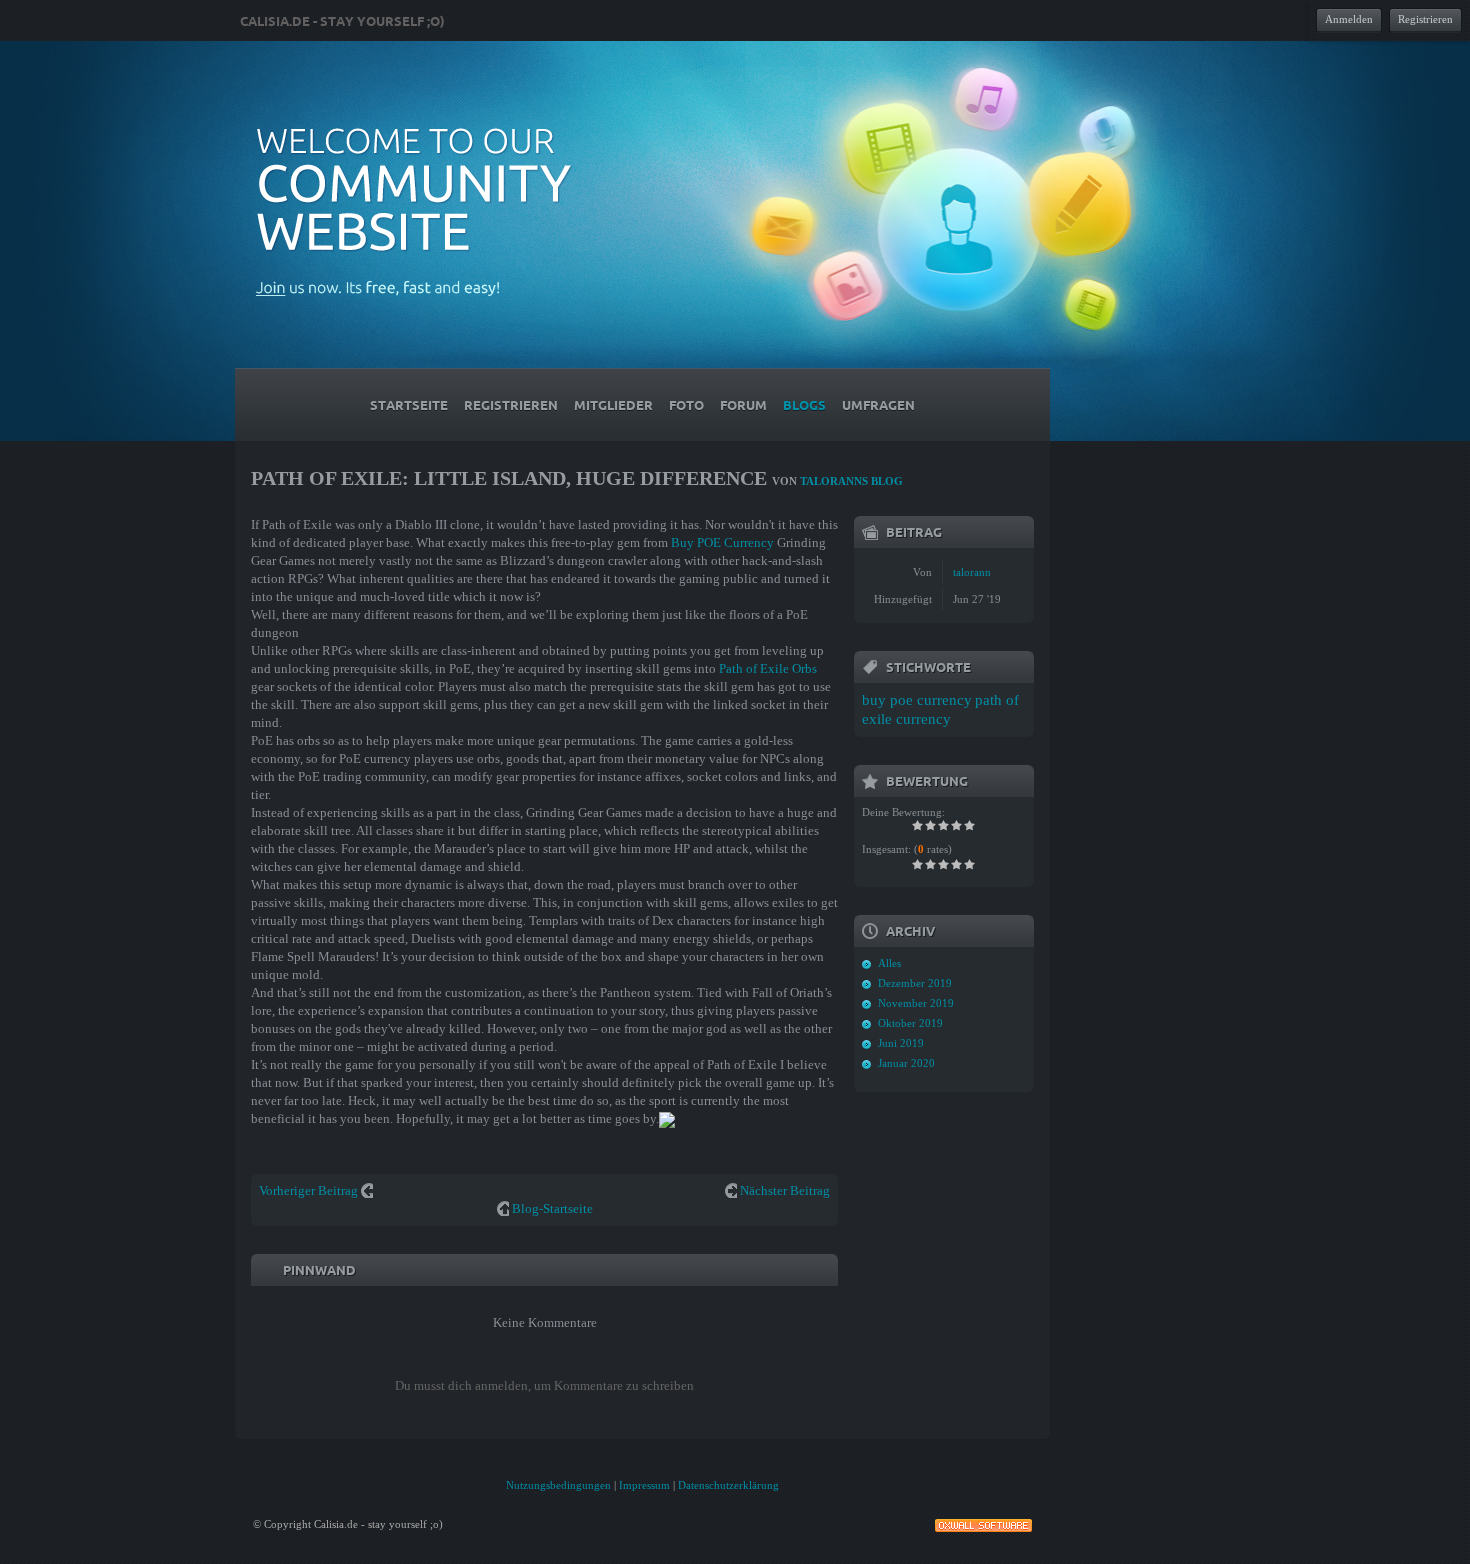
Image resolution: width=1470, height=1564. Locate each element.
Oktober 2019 (910, 1023)
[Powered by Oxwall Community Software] (983, 1523)
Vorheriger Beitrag (308, 1190)
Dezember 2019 (915, 983)
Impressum (644, 1485)
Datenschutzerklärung (728, 1485)
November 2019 (916, 1003)
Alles (889, 963)
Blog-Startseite (552, 1208)
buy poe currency (917, 700)
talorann (972, 572)
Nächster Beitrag (785, 1190)
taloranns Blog (851, 481)
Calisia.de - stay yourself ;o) (342, 21)
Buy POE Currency (722, 542)
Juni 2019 (901, 1043)
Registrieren (1425, 19)
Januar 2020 (906, 1063)
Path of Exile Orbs (768, 668)
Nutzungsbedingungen (558, 1485)
